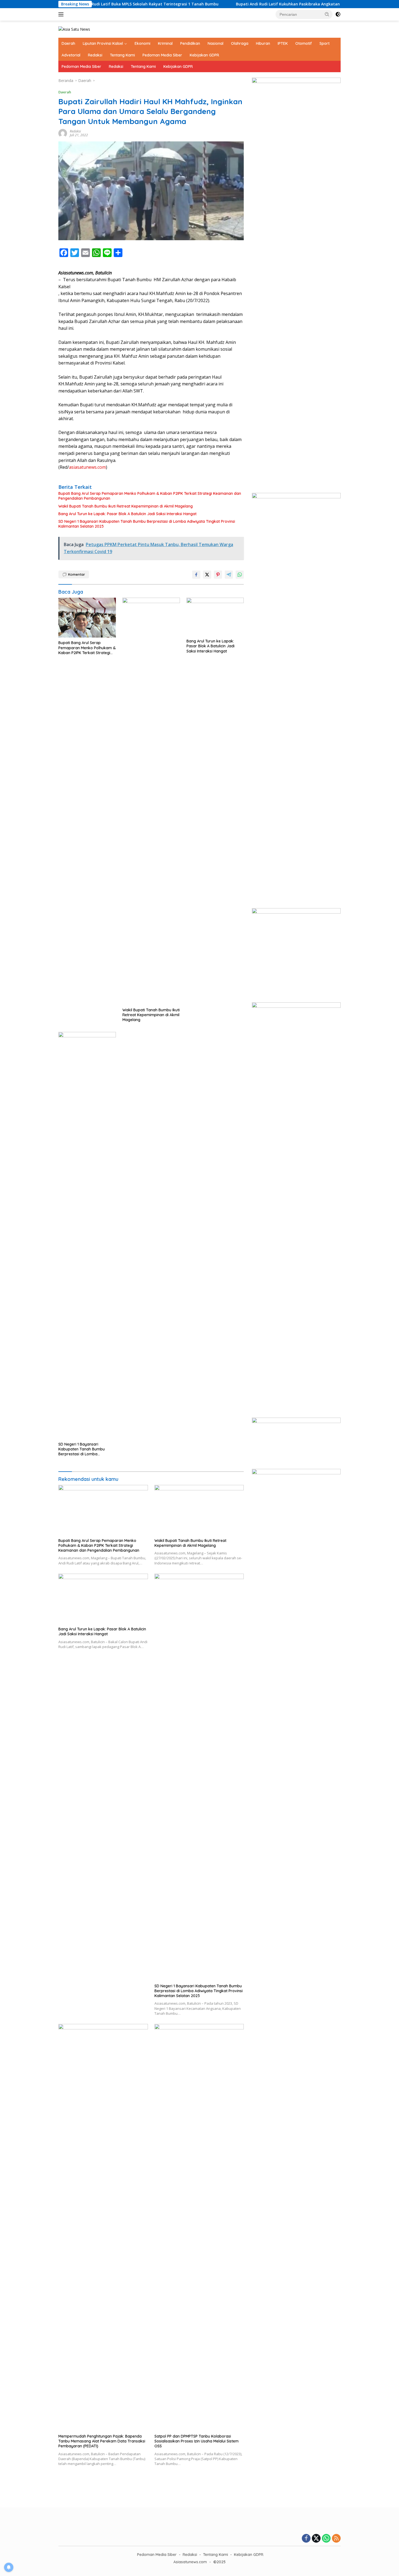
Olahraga (240, 43)
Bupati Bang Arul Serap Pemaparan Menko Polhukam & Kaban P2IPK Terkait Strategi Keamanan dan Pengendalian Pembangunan (150, 496)
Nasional (216, 43)
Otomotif (304, 43)
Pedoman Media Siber (162, 55)
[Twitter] (316, 2539)
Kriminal (165, 43)
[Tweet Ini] (207, 575)
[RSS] (336, 2539)
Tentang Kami (122, 55)
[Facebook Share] (196, 575)
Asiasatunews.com (190, 2562)
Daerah (68, 43)
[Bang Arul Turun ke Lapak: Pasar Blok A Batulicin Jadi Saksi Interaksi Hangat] (215, 617)
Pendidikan (190, 43)
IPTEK (283, 43)
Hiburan (263, 43)
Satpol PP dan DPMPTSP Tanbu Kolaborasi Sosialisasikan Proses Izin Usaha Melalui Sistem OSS (197, 2441)
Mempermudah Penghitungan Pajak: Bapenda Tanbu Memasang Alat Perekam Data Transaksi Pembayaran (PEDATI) (102, 2441)
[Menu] (62, 14)
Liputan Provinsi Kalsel (103, 43)
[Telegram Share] (229, 575)
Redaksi (95, 55)
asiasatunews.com (87, 467)
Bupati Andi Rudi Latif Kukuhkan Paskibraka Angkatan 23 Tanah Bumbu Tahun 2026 (258, 4)
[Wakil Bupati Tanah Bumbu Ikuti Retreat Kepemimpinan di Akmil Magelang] (151, 801)
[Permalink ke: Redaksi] (63, 133)
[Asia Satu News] (74, 29)
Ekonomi (142, 43)
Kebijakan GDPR (204, 55)
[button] (327, 14)
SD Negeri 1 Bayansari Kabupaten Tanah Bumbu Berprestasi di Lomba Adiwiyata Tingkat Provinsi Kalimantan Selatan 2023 (147, 524)
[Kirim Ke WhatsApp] (240, 575)
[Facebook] (306, 2539)
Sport (324, 43)
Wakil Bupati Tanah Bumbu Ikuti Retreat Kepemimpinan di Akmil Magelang (126, 506)
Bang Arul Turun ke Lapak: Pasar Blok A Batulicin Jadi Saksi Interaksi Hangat (127, 514)
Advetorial (71, 55)
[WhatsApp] (326, 2539)
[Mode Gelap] (338, 14)
